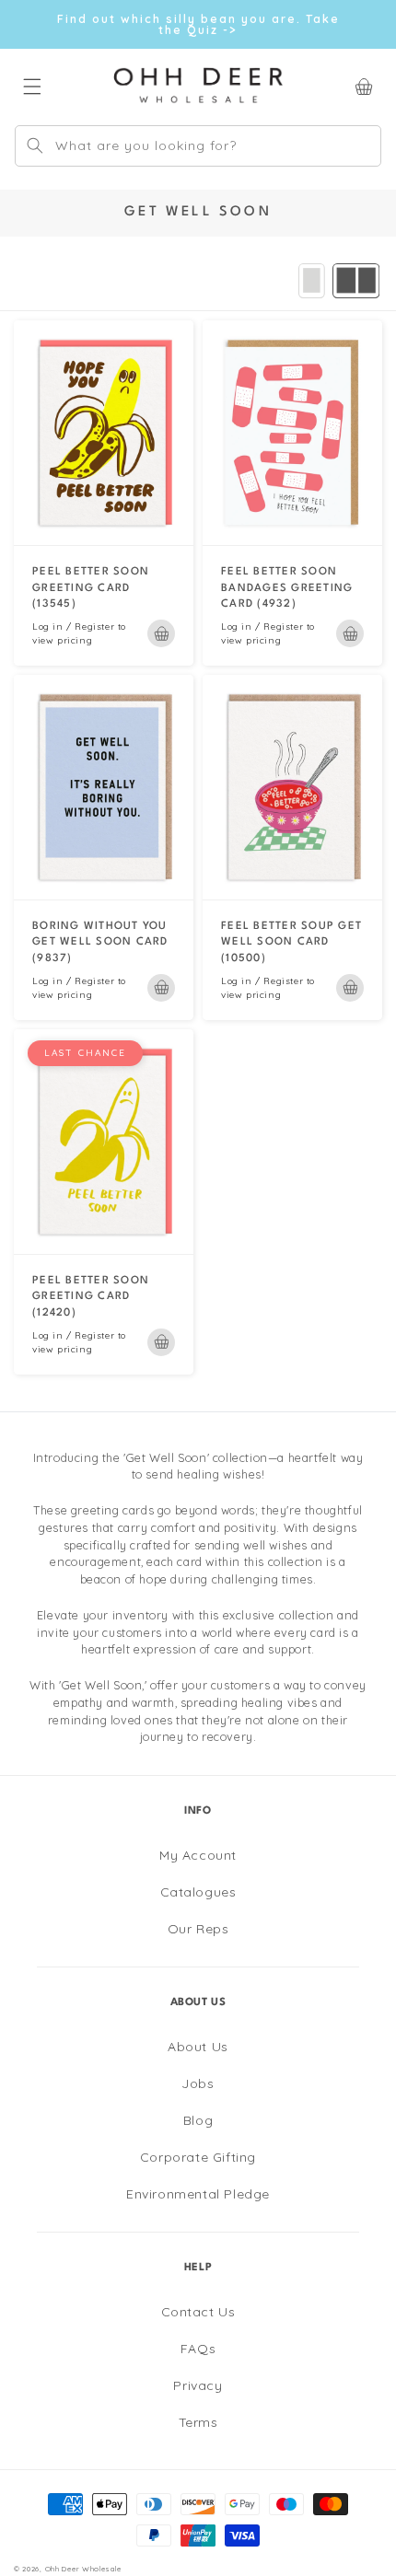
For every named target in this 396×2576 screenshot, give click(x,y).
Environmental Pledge (198, 2194)
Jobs (198, 2083)
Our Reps (198, 1929)
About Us (198, 2047)
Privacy (198, 2385)
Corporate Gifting (198, 2157)
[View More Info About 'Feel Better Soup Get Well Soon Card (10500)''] (292, 787)
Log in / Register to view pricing (79, 633)
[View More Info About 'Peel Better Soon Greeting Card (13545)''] (104, 433)
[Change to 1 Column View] (312, 281)
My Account (198, 1855)
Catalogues (198, 1892)
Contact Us (198, 2312)
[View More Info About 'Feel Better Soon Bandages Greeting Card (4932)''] (292, 433)
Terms (198, 2422)
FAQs (198, 2349)
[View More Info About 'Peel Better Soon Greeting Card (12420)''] (104, 1142)
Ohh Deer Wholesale (83, 2569)
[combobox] (198, 146)
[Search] (35, 145)
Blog (198, 2120)
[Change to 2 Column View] (356, 281)
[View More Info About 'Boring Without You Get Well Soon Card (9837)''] (104, 787)
